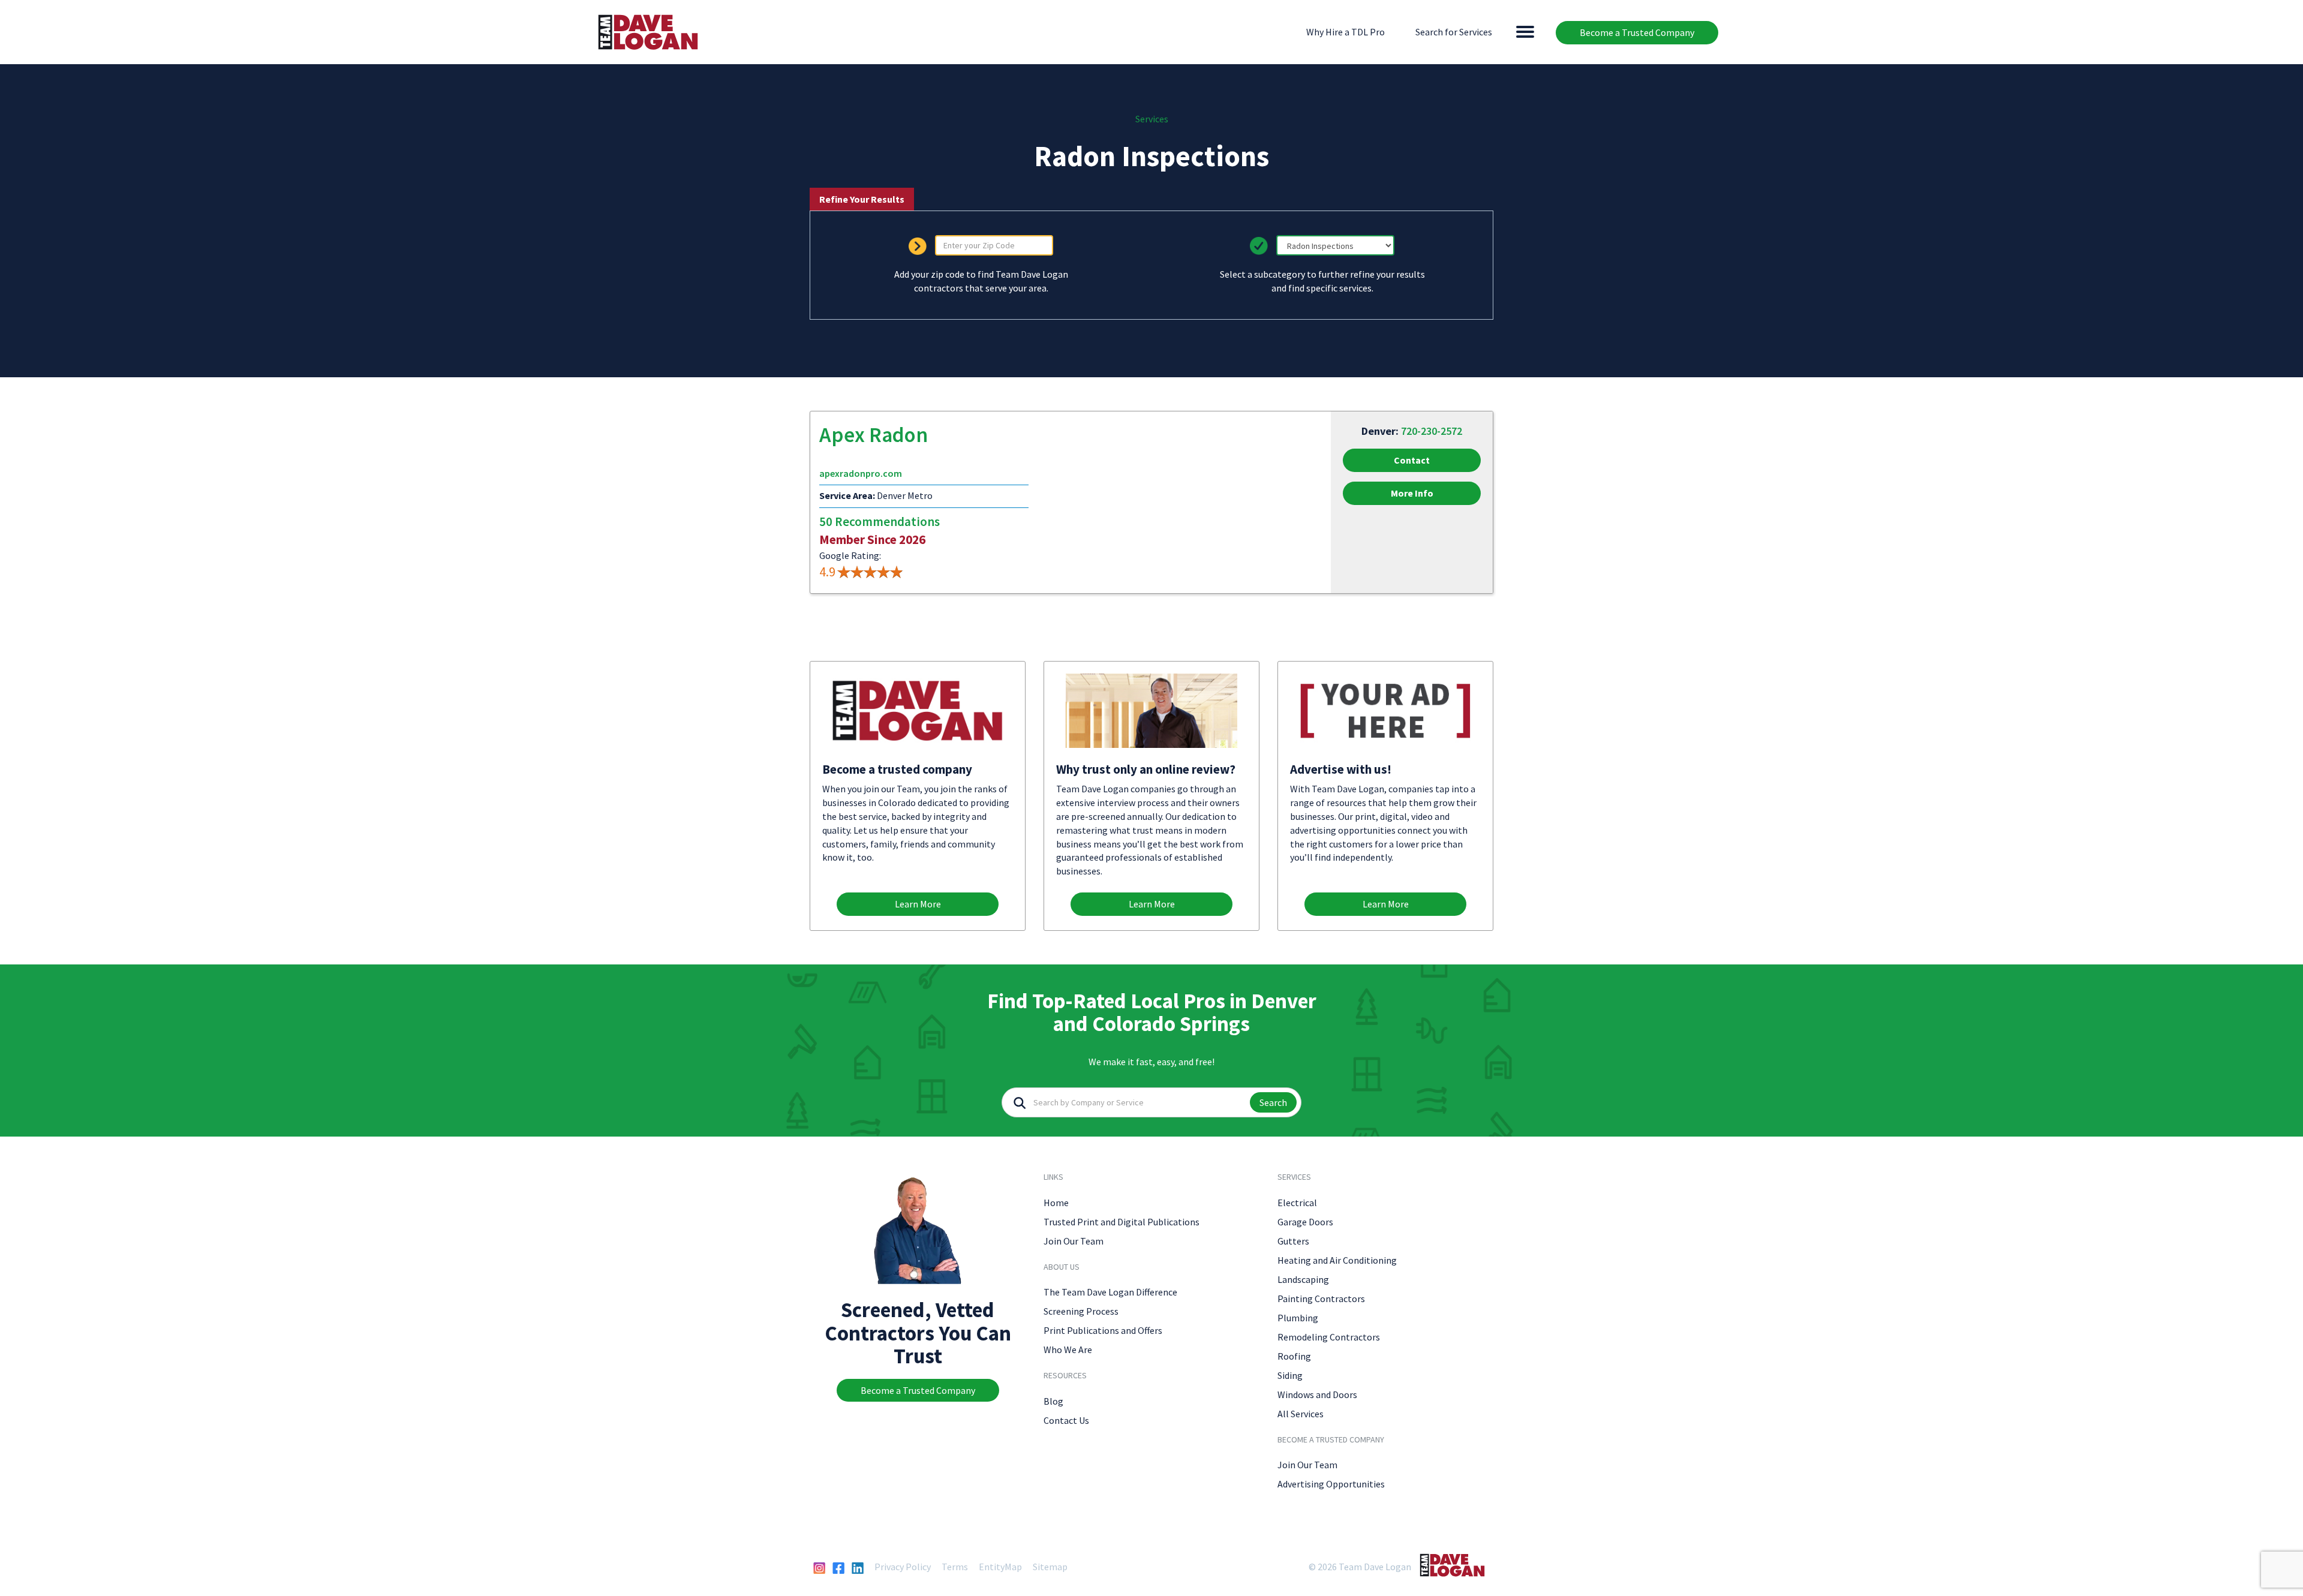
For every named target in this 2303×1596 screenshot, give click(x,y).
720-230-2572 (1432, 431)
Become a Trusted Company (1637, 32)
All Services (1301, 1414)
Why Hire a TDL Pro (1346, 32)
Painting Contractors (1321, 1299)
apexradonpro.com (861, 473)
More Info (1412, 493)
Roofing (1294, 1356)
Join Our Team (1074, 1241)
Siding (1290, 1375)
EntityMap (1000, 1567)
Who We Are (1068, 1349)
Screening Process (1081, 1311)
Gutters (1293, 1241)
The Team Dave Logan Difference (1110, 1292)
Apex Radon (874, 435)
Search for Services (1454, 32)
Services (1152, 119)
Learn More (918, 904)
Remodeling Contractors (1329, 1337)
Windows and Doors (1317, 1394)
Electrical (1297, 1203)
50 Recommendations (880, 522)
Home (1056, 1203)
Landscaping (1303, 1279)
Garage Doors (1305, 1222)
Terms (955, 1567)
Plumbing (1298, 1318)
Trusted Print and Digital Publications (1122, 1222)
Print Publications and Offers (1103, 1330)
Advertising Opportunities (1331, 1484)
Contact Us (1066, 1420)
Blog (1053, 1401)
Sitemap (1050, 1567)
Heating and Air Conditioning (1337, 1260)
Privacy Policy (903, 1567)
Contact (1412, 460)
